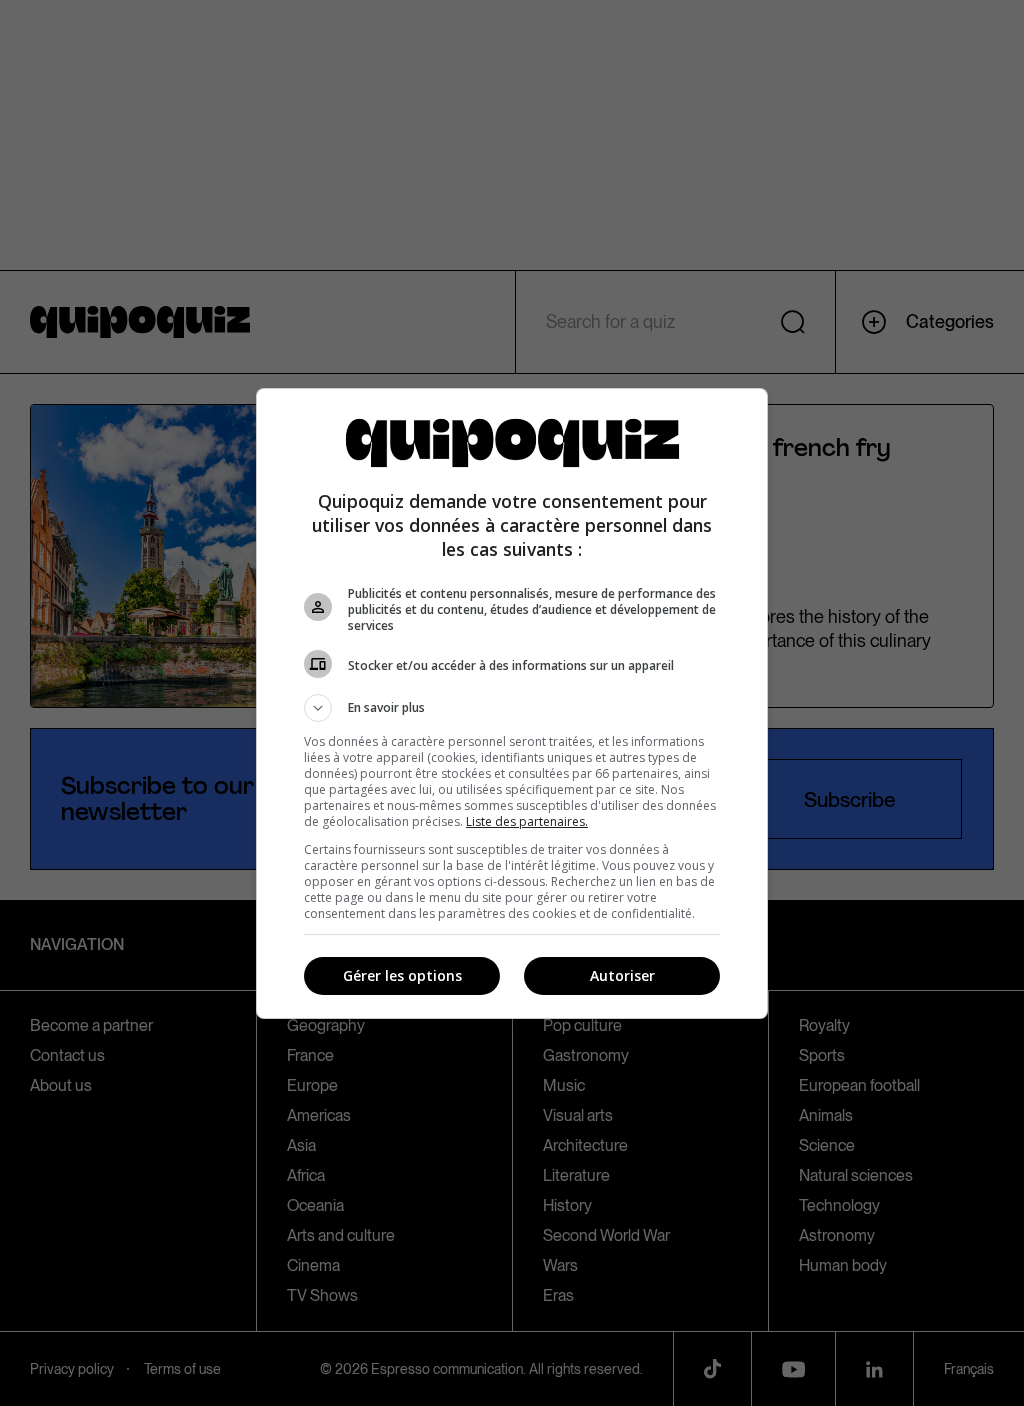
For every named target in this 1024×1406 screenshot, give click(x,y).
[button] (512, 708)
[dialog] (512, 703)
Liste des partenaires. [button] (527, 821)
